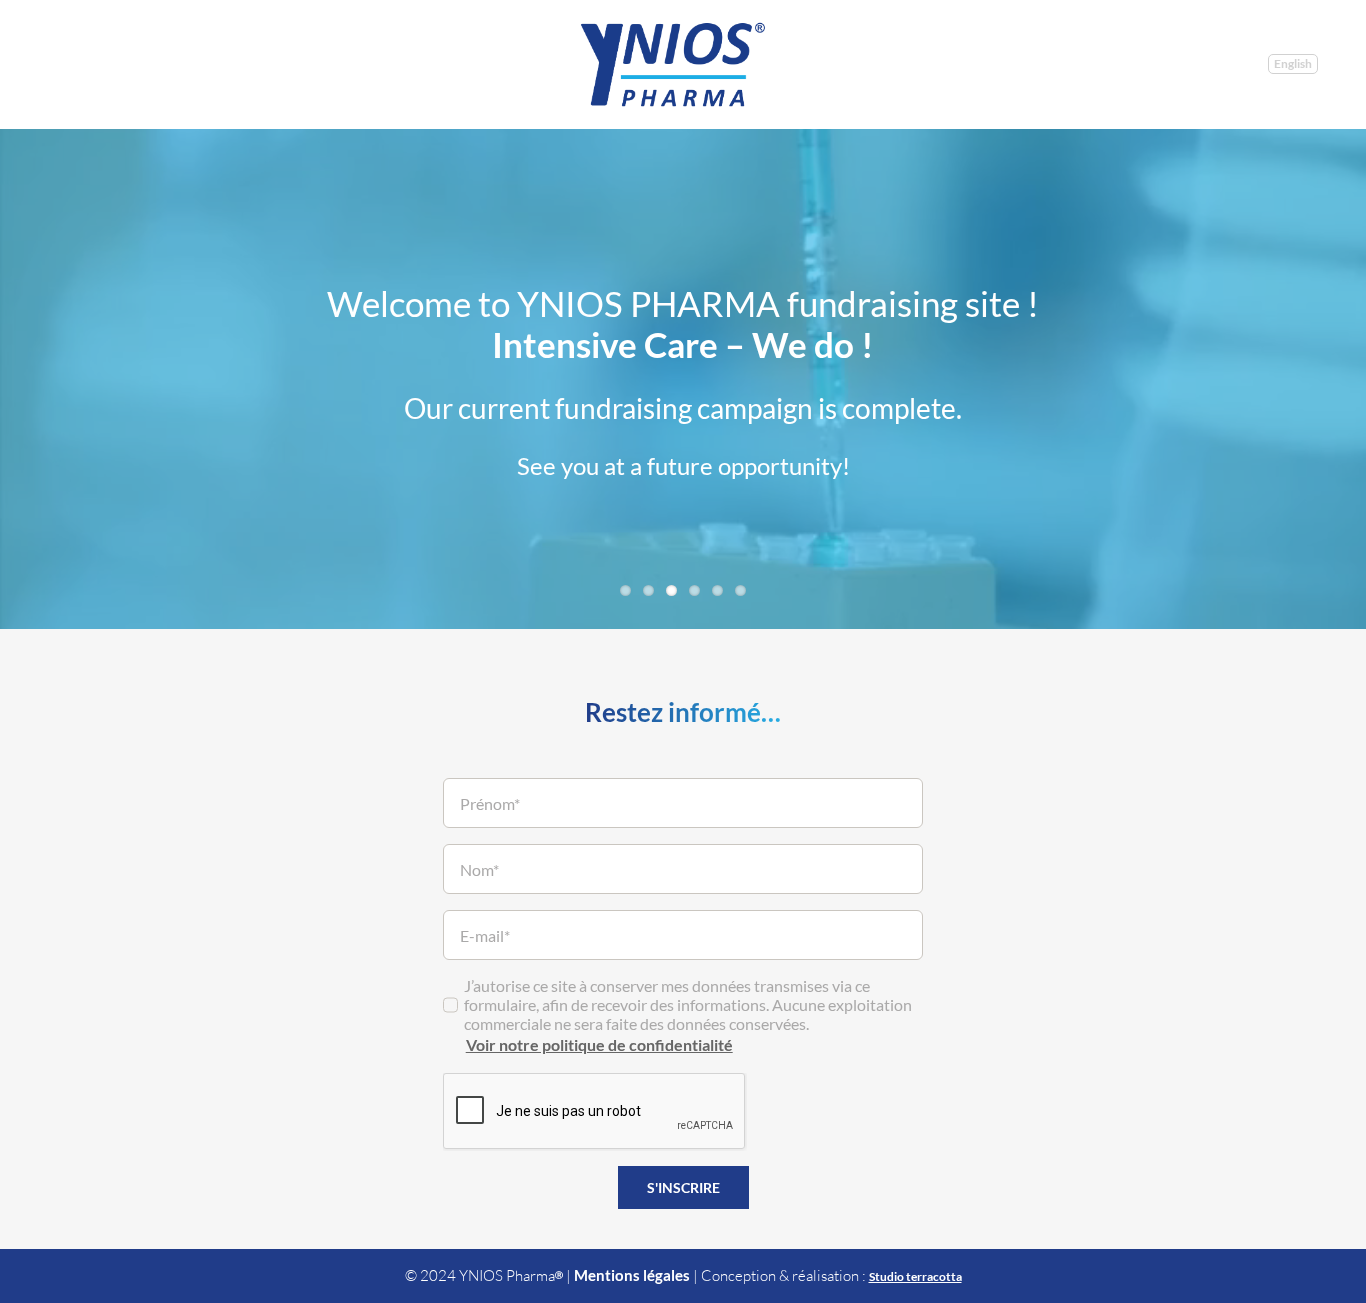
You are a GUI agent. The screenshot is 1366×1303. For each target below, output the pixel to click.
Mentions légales (632, 1275)
